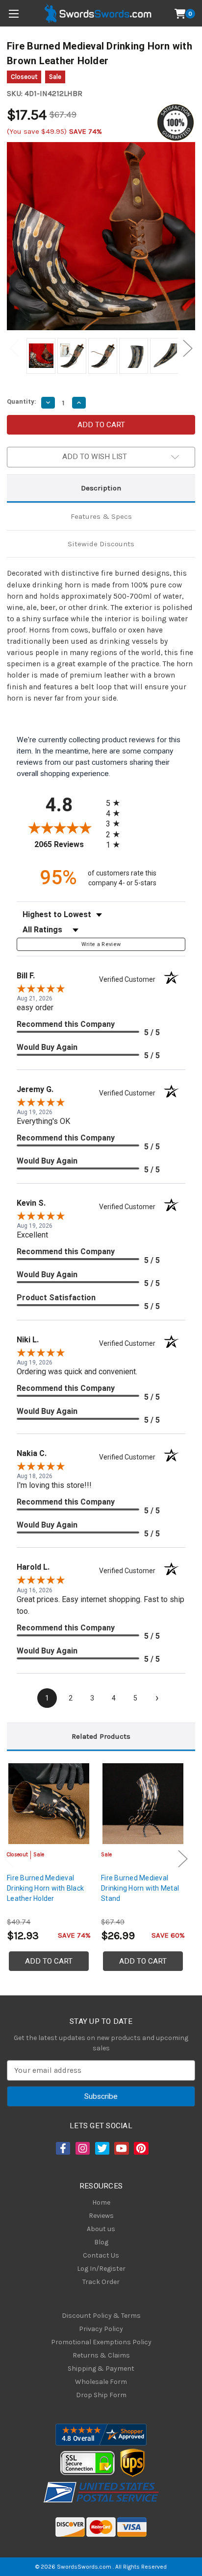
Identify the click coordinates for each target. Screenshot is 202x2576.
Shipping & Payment (101, 2369)
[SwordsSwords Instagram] (82, 2148)
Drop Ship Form (101, 2395)
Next (188, 349)
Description (101, 488)
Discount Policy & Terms (101, 2316)
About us (101, 2229)
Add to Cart (49, 1961)
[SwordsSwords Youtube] (121, 2148)
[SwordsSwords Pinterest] (140, 2148)
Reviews (101, 2216)
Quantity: (22, 401)
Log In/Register (101, 2269)
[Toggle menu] (13, 13)
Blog (101, 2242)
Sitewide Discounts (101, 544)
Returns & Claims (101, 2355)
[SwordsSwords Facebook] (62, 2148)
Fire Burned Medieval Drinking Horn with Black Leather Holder (45, 1888)
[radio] (116, 803)
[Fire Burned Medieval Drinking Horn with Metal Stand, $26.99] (143, 1804)
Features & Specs (101, 516)
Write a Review (101, 944)
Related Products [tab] (101, 1736)
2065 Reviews (68, 844)
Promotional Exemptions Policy (101, 2342)
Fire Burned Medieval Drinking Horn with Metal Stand (140, 1888)
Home (101, 2202)
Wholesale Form (101, 2382)
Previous (14, 349)
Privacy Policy (101, 2329)
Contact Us (101, 2255)
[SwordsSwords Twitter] (101, 2148)
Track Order (101, 2282)
